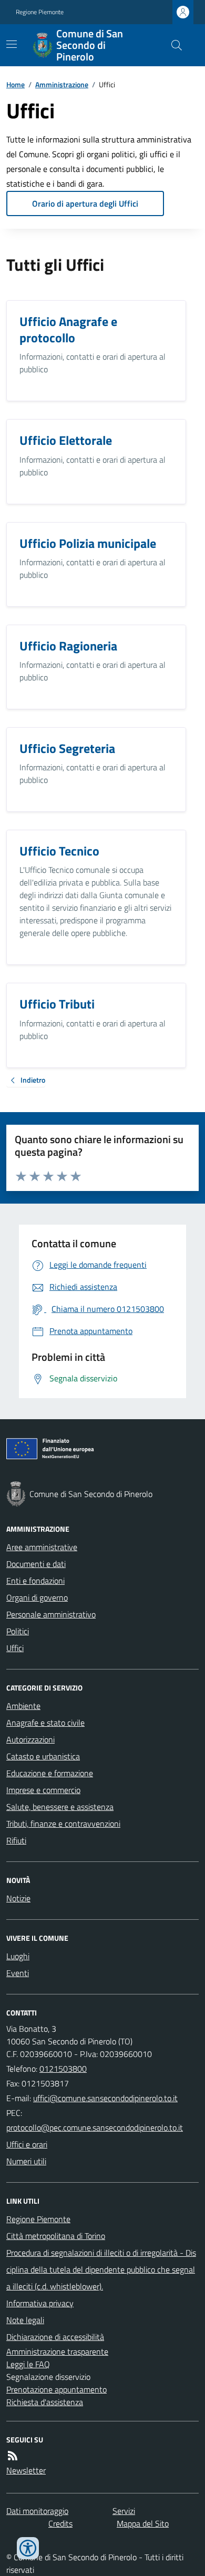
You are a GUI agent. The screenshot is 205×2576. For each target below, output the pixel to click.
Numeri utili (26, 2161)
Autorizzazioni (30, 1739)
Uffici (15, 1648)
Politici (18, 1631)
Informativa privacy (40, 2303)
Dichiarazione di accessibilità (55, 2337)
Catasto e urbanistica (43, 1756)
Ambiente (23, 1706)
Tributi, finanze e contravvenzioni (63, 1824)
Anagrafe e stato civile (45, 1723)
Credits (60, 2523)
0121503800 (63, 2069)
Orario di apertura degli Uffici (85, 203)
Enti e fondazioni (35, 1581)
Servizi (124, 2511)
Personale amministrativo (51, 1614)
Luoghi (18, 1956)
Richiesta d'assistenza (45, 2402)
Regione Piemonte (40, 12)
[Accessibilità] (28, 2548)
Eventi (18, 1973)
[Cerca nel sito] (172, 45)
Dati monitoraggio (37, 2511)
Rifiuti (16, 1840)
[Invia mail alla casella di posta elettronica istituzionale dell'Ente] (105, 2098)
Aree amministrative (42, 1547)
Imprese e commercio (43, 1790)
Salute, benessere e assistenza (60, 1807)
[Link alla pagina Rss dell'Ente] (13, 2456)
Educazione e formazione (50, 1773)
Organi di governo (37, 1597)
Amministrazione (62, 84)
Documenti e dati (36, 1564)
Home (16, 84)
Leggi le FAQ (28, 2364)
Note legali (25, 2320)
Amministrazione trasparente (57, 2351)
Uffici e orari (27, 2144)
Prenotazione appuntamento (57, 2389)
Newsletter (26, 2470)
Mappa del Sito (143, 2523)
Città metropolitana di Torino (56, 2236)
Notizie (18, 1898)
